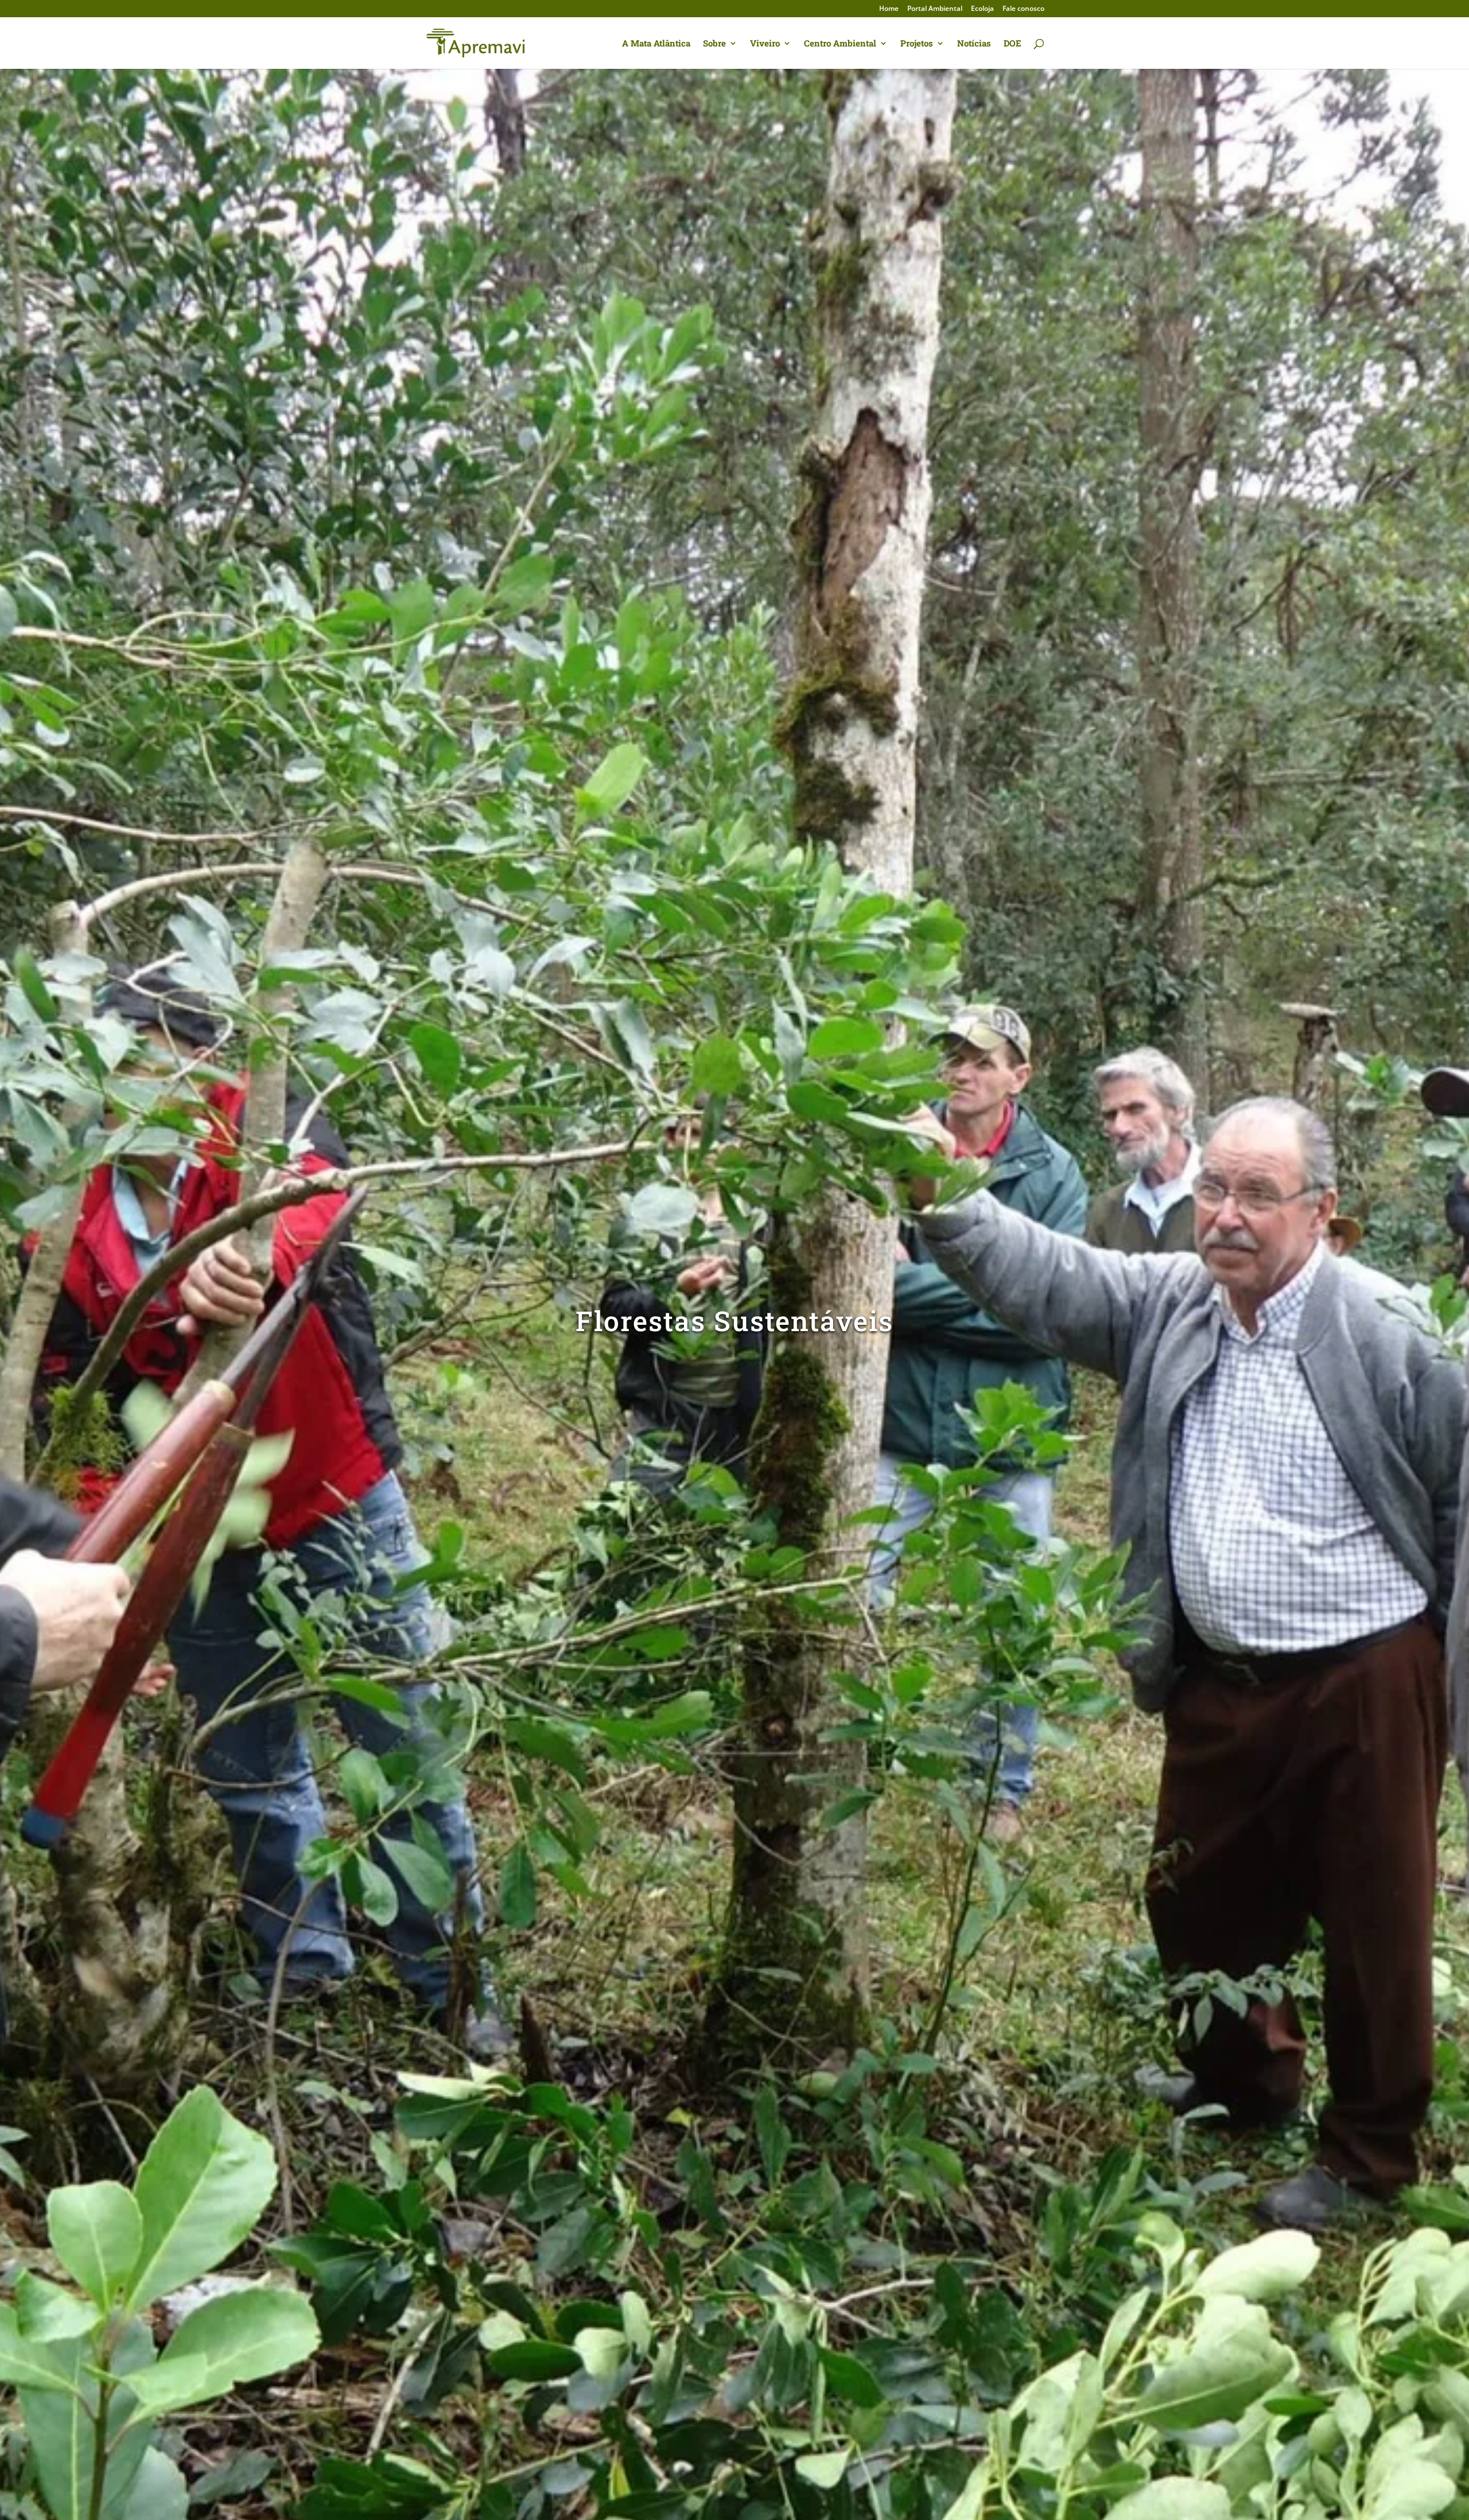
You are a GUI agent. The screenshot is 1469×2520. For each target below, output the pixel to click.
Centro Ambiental (840, 44)
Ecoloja (982, 9)
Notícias (974, 44)
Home (889, 9)
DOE (1013, 44)
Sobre (714, 44)
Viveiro (765, 44)
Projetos (917, 44)
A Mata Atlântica (656, 44)
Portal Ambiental (935, 9)
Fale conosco (1023, 9)
